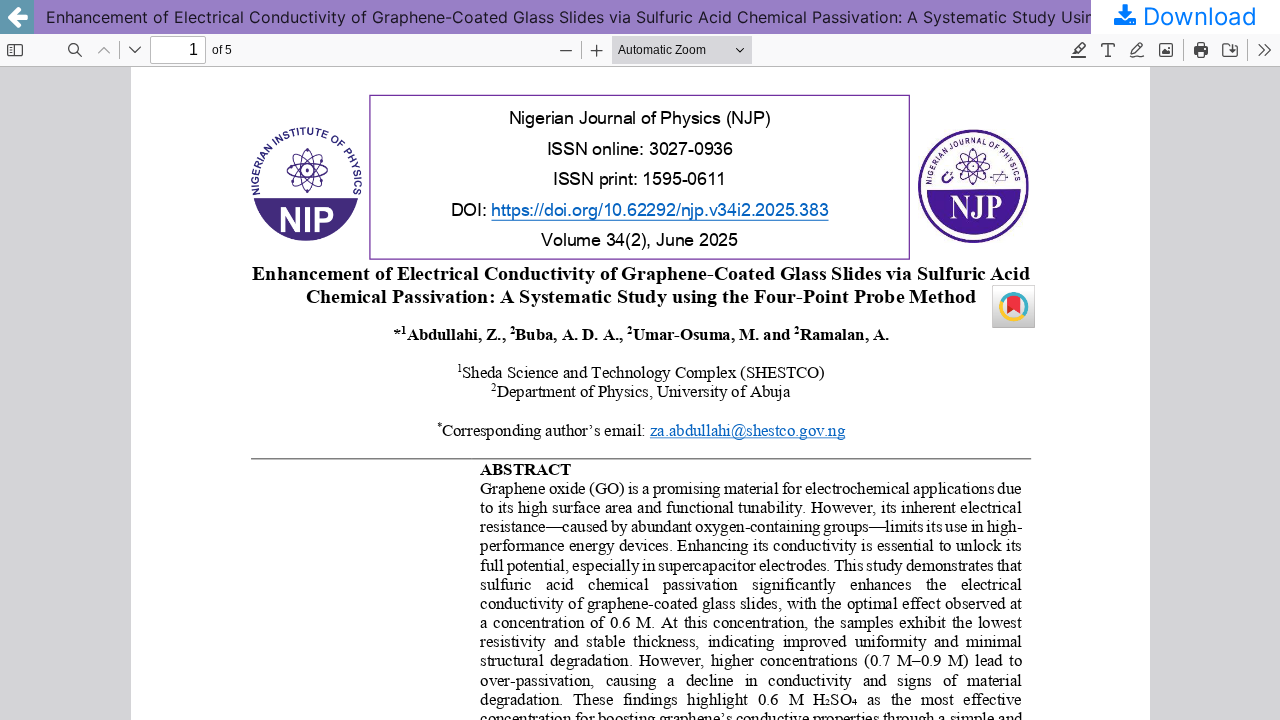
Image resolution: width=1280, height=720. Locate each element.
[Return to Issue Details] (17, 17)
